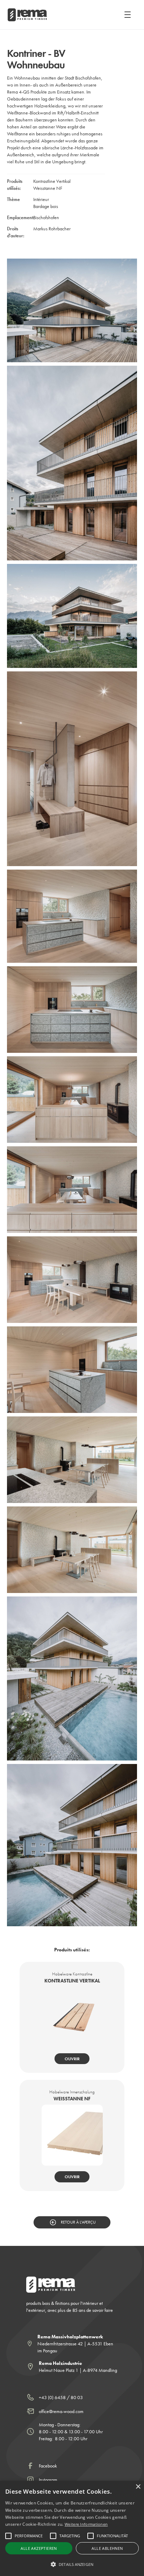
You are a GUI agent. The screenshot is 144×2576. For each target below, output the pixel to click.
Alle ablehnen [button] (107, 2548)
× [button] (138, 2487)
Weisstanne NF (48, 188)
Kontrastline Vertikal (52, 181)
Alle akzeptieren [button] (39, 2548)
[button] (126, 15)
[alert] (72, 2528)
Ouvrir (72, 2059)
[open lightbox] (72, 311)
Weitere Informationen (86, 2524)
